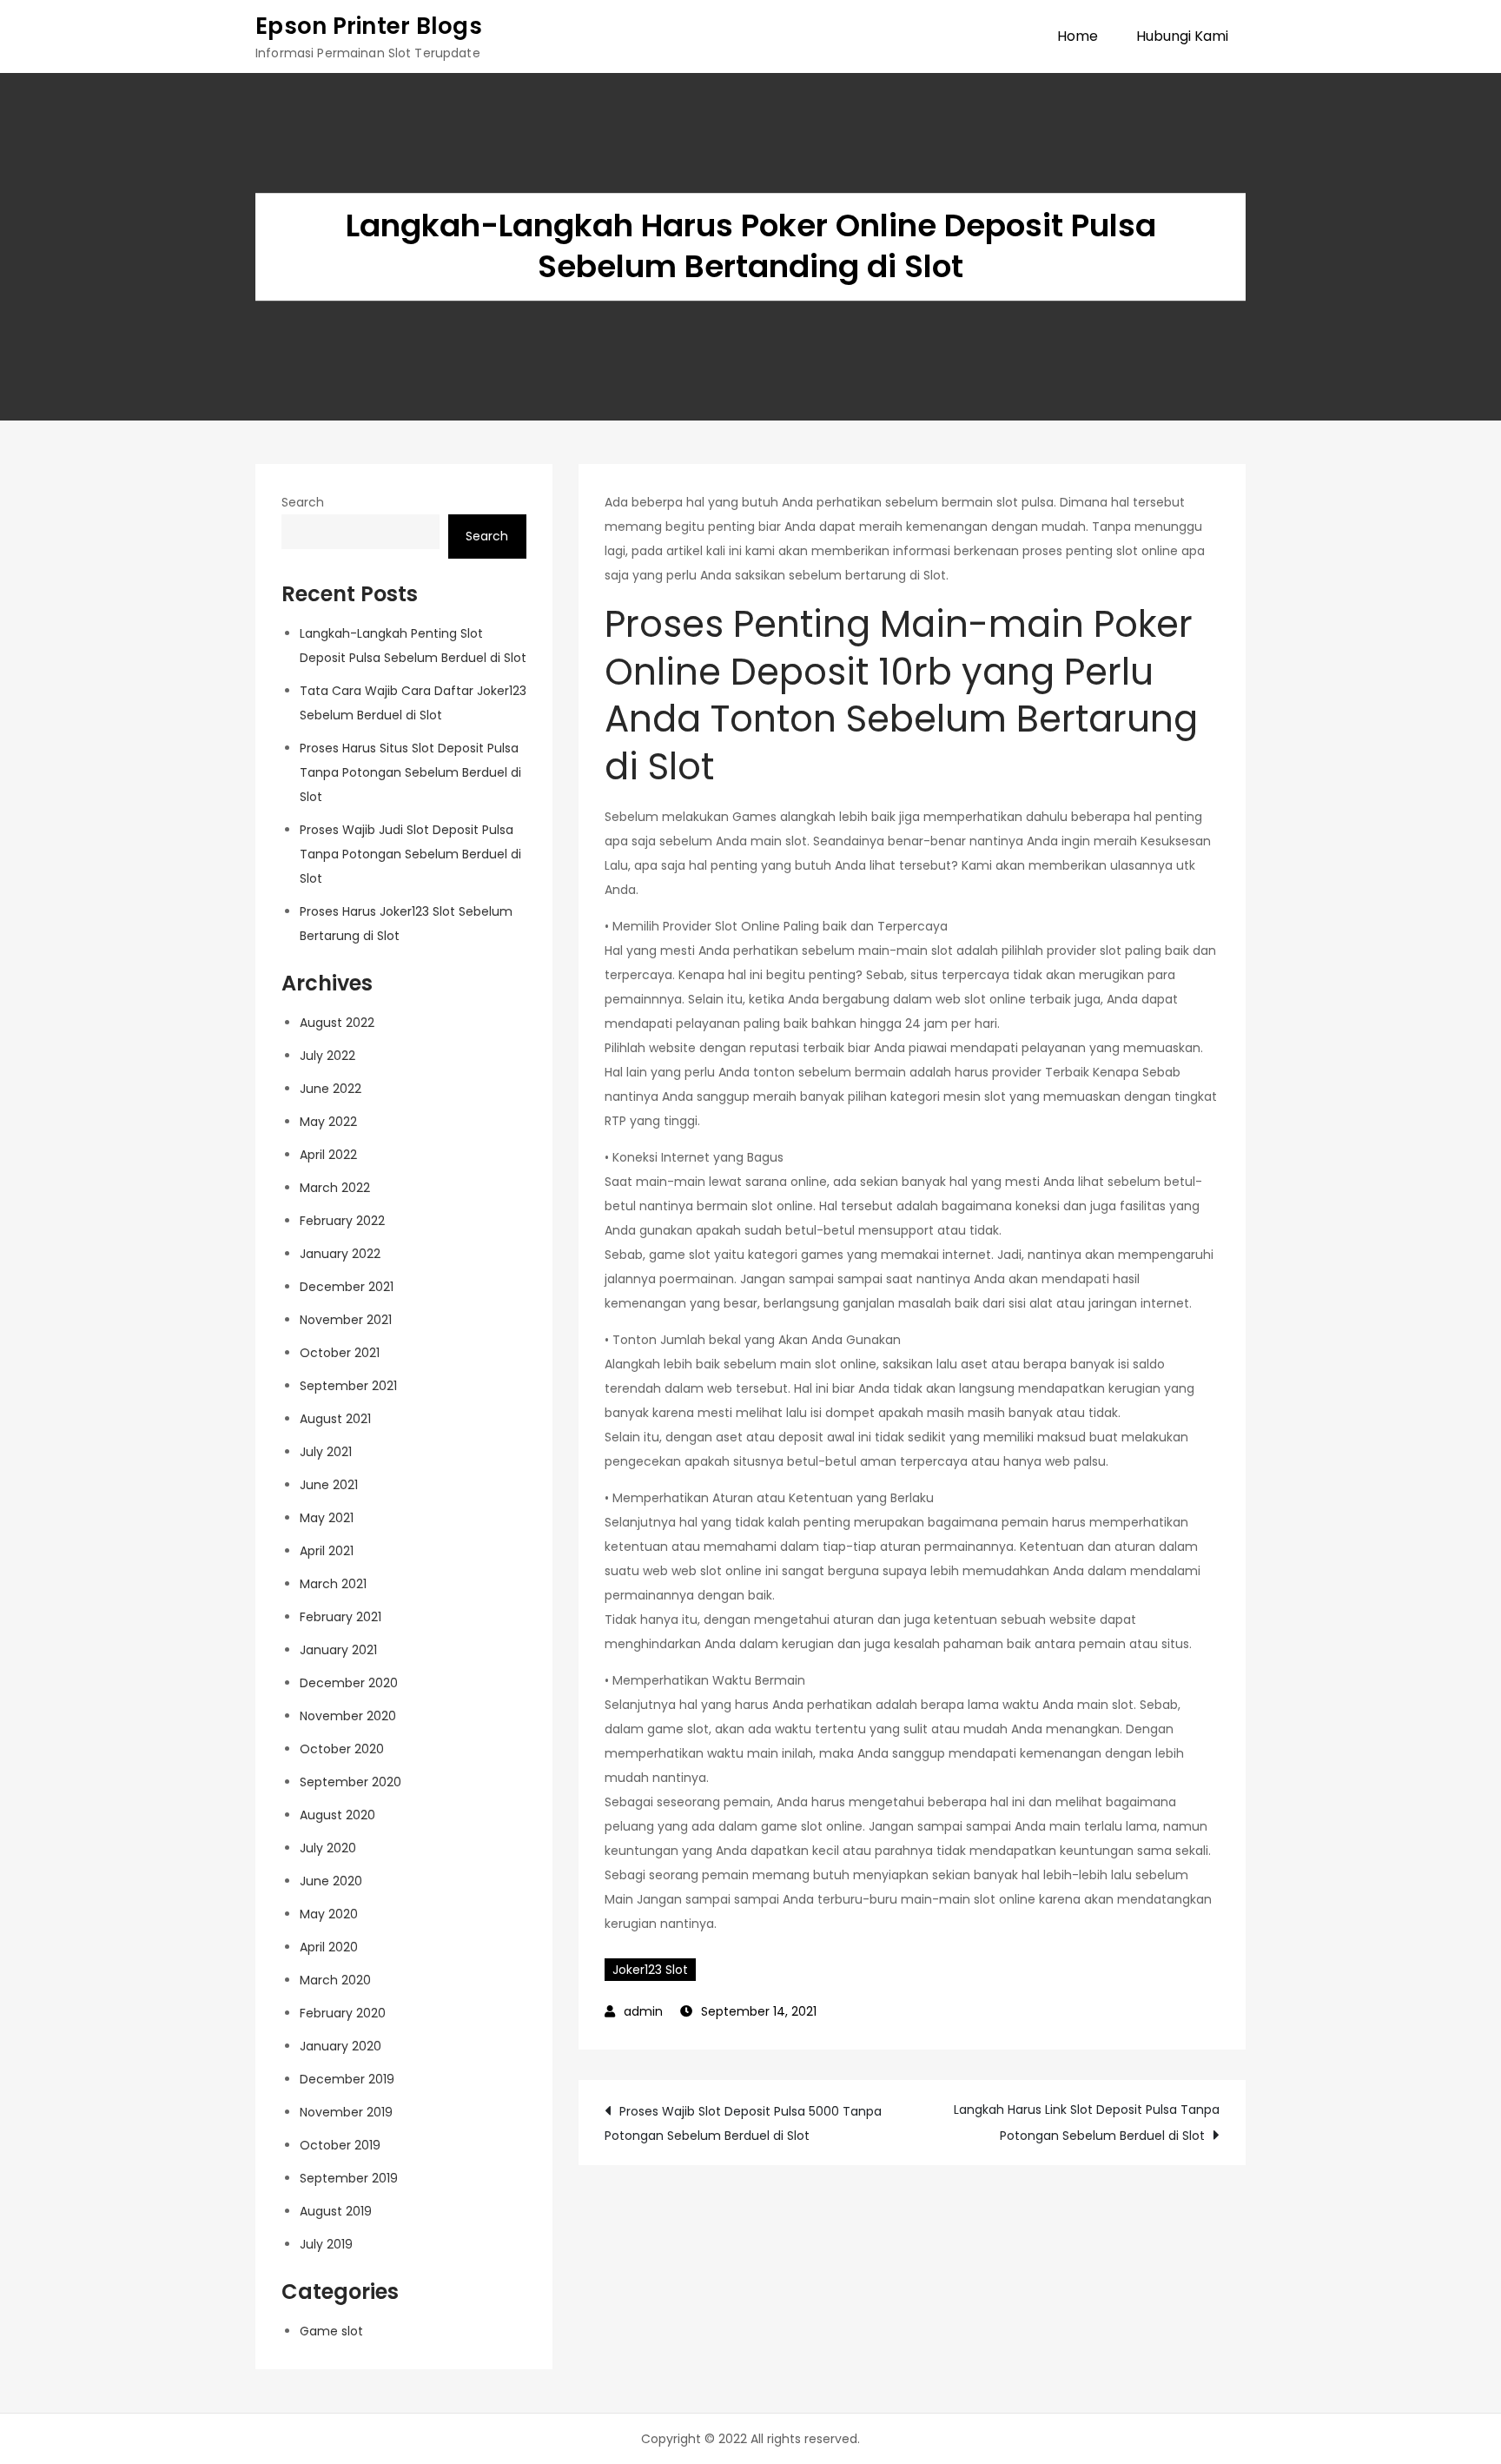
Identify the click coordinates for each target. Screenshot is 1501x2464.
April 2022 (328, 1155)
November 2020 (348, 1716)
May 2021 (327, 1518)
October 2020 (342, 1749)
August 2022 (337, 1023)
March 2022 (335, 1188)
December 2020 (349, 1683)
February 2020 (343, 2013)
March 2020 (335, 1980)
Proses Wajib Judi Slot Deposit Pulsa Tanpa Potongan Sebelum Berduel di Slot (410, 854)
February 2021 (341, 1617)
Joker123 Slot (650, 1970)
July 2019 (326, 2244)
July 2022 (327, 1056)
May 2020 (329, 1914)
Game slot (331, 2331)
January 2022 (340, 1254)
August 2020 (337, 1815)
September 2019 (349, 2178)
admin (643, 2011)
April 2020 (329, 1947)
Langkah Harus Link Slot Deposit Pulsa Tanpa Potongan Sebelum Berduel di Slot (1087, 2123)
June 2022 (331, 1089)
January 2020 (341, 2046)
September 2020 (350, 1782)
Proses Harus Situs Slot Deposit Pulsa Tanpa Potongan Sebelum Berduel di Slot (410, 772)
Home (1078, 36)
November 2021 (346, 1320)
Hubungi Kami (1182, 36)
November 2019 (346, 2112)
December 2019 (347, 2079)
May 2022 (328, 1122)
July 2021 (326, 1452)
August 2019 (336, 2211)
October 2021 (340, 1353)
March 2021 (333, 1584)
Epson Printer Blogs (369, 26)
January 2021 (338, 1650)
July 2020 (328, 1848)
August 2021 (335, 1419)
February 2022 (342, 1221)
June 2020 (331, 1881)
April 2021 (327, 1551)
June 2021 (329, 1485)
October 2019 (340, 2145)
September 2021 (348, 1386)
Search (303, 502)
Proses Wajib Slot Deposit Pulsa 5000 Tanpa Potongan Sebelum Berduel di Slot (743, 2123)
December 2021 (347, 1287)
